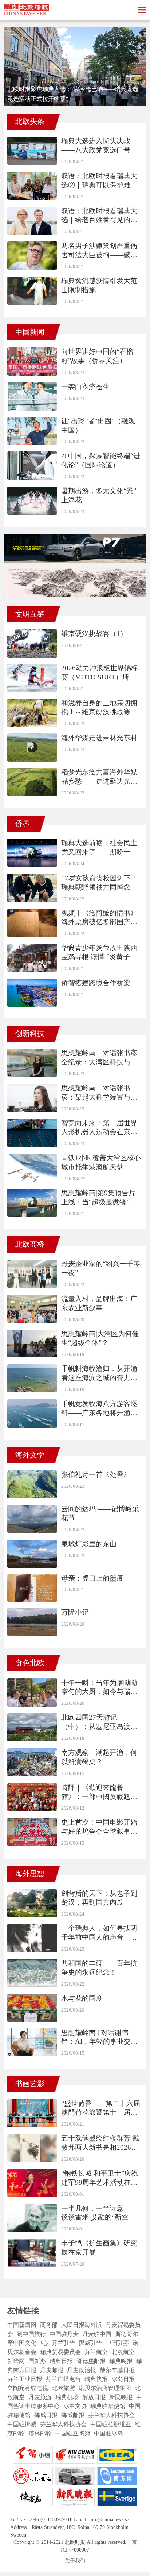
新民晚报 (121, 2397)
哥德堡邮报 (91, 2361)
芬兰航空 (96, 2352)
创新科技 (30, 1033)
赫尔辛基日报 (117, 2370)
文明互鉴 (30, 614)
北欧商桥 (30, 1244)
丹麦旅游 (40, 2397)
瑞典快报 (96, 2379)
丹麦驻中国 (97, 2334)
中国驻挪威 (22, 2424)
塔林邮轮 (40, 2433)
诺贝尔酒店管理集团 (105, 2388)
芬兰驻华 (63, 2343)
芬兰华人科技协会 (111, 2415)
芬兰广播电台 (63, 2379)
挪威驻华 (90, 2343)
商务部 (49, 2325)
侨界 (23, 823)
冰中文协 (75, 2406)
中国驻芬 (117, 2343)
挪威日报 (46, 2415)
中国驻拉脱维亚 (111, 2424)
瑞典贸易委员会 (60, 2352)
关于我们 (75, 2561)
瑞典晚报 (121, 2361)
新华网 (16, 2361)
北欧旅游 (63, 2388)
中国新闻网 (22, 2325)
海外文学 (30, 1455)
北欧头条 (30, 121)
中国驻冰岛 (108, 2433)
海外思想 (30, 1874)
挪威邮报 (73, 2415)
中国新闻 (30, 332)
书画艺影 (30, 2084)
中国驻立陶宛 (73, 2433)
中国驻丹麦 (64, 2334)
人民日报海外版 (82, 2325)
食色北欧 (30, 1663)
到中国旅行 (31, 2334)
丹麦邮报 (52, 2370)
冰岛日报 (123, 2379)
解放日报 (94, 2397)
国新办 (37, 2361)
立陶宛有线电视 (28, 2388)
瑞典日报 (61, 2361)
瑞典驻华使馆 (108, 2406)
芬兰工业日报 (25, 2379)
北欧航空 (123, 2352)
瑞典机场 (67, 2397)
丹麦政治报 (82, 2370)
